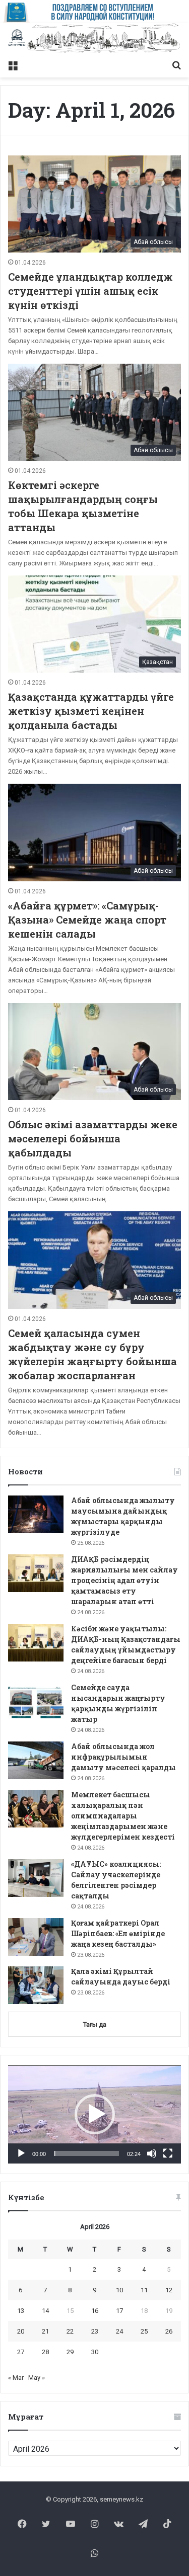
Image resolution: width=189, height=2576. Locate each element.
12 (169, 2290)
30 (95, 2352)
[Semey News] (94, 39)
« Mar (16, 2378)
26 (169, 2331)
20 (21, 2331)
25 (144, 2331)
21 (45, 2331)
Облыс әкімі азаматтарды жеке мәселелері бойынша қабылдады (93, 1138)
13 (21, 2311)
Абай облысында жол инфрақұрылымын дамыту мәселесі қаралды (123, 1757)
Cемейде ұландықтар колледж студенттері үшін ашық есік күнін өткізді (90, 291)
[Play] (21, 2153)
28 (45, 2352)
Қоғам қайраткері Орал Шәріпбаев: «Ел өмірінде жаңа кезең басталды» (118, 1933)
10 (119, 2290)
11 (144, 2290)
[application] (94, 2115)
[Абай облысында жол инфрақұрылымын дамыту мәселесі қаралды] (36, 1760)
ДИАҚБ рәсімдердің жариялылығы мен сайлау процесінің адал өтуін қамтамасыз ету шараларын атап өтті (124, 1580)
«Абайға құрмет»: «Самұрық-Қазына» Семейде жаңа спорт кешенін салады (87, 920)
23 (95, 2331)
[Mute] (152, 2153)
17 (119, 2311)
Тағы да (95, 2024)
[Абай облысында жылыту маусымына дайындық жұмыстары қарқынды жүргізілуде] (36, 1514)
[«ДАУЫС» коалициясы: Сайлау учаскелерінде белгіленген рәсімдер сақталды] (36, 1878)
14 (45, 2311)
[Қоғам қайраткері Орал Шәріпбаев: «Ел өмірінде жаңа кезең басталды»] (36, 1937)
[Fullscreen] (168, 2153)
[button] (95, 2114)
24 (119, 2331)
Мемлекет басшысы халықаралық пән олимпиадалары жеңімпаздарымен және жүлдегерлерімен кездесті (123, 1816)
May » (37, 2378)
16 (95, 2311)
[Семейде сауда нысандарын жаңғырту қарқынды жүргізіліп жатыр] (36, 1701)
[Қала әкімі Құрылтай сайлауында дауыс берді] (36, 1985)
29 (70, 2352)
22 (70, 2331)
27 (21, 2352)
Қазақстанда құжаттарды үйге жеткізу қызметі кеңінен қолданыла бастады (91, 711)
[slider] (86, 2153)
